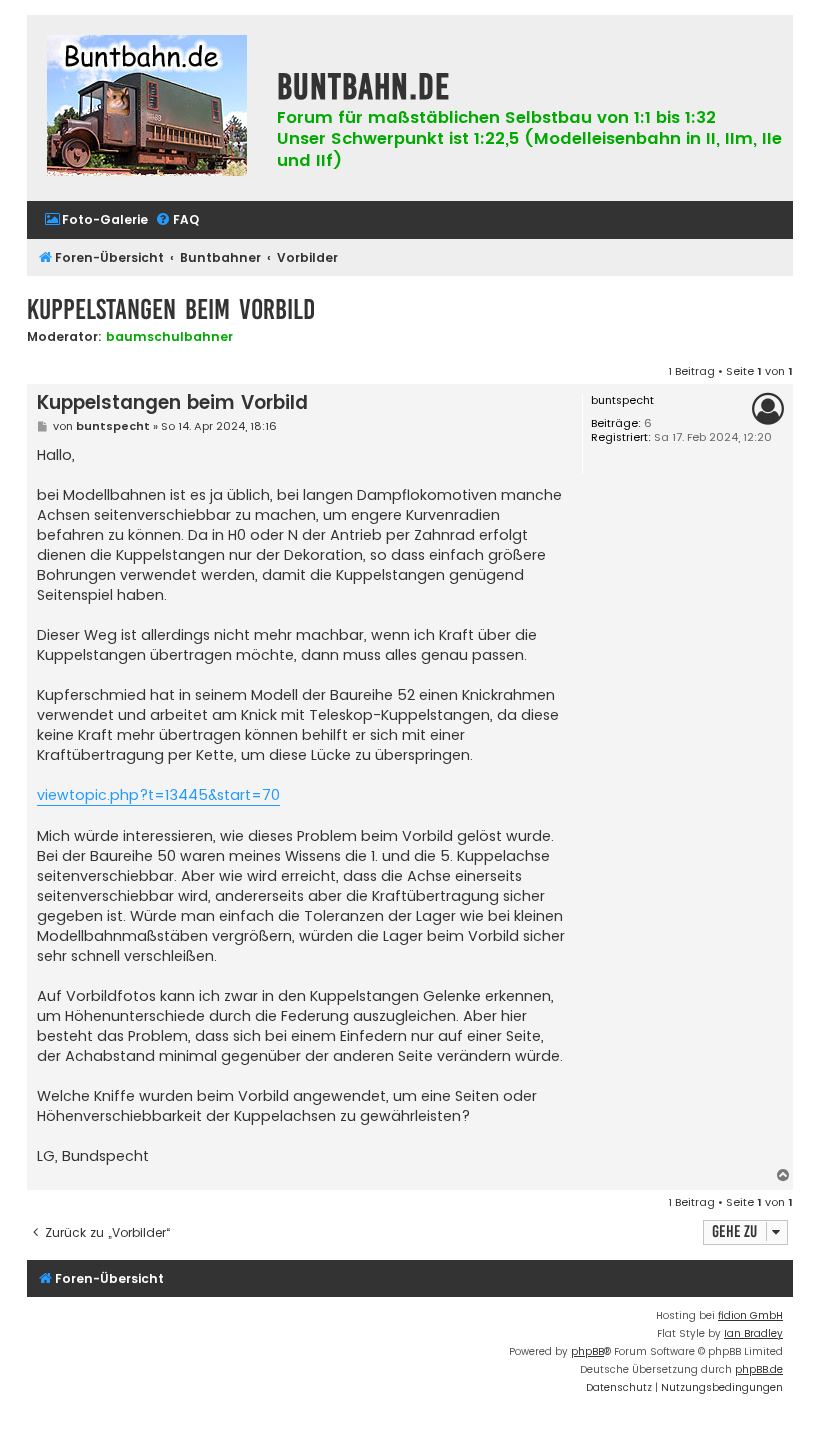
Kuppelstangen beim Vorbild (171, 309)
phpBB (587, 1351)
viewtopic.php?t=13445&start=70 (158, 795)
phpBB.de (759, 1369)
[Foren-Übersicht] (147, 108)
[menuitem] (96, 220)
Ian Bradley (753, 1333)
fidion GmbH (750, 1315)
